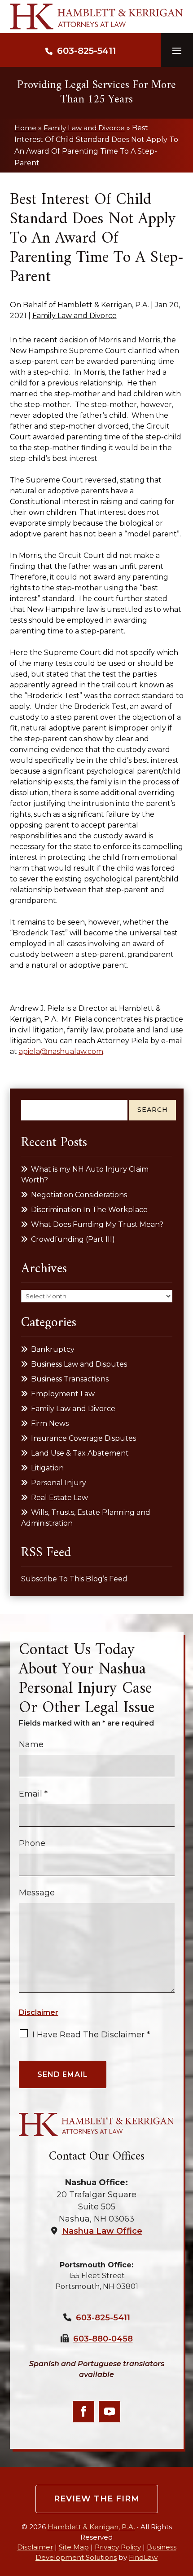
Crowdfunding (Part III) (73, 1239)
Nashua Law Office (102, 2231)
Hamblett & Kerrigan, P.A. (103, 305)
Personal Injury (59, 1483)
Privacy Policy (118, 2547)
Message (37, 1893)
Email (33, 1794)
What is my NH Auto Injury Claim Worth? (85, 1175)
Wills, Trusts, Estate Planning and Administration (86, 1518)
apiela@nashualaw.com (61, 1051)
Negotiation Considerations (79, 1195)
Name (31, 1744)
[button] (177, 50)
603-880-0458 (103, 2339)
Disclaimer (39, 2012)
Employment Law (63, 1394)
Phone (32, 1843)
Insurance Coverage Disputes (83, 1438)
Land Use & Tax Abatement (80, 1453)
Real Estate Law (59, 1498)
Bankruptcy (53, 1349)
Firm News (50, 1423)
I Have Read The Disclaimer (91, 2035)
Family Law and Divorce (75, 316)
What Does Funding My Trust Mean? (97, 1224)
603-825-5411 (86, 51)
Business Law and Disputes (79, 1364)
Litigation (47, 1468)
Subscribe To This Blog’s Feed (74, 1579)
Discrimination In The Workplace (89, 1210)
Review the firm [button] (97, 2499)
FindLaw (143, 2557)
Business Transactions (70, 1379)
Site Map (74, 2547)
